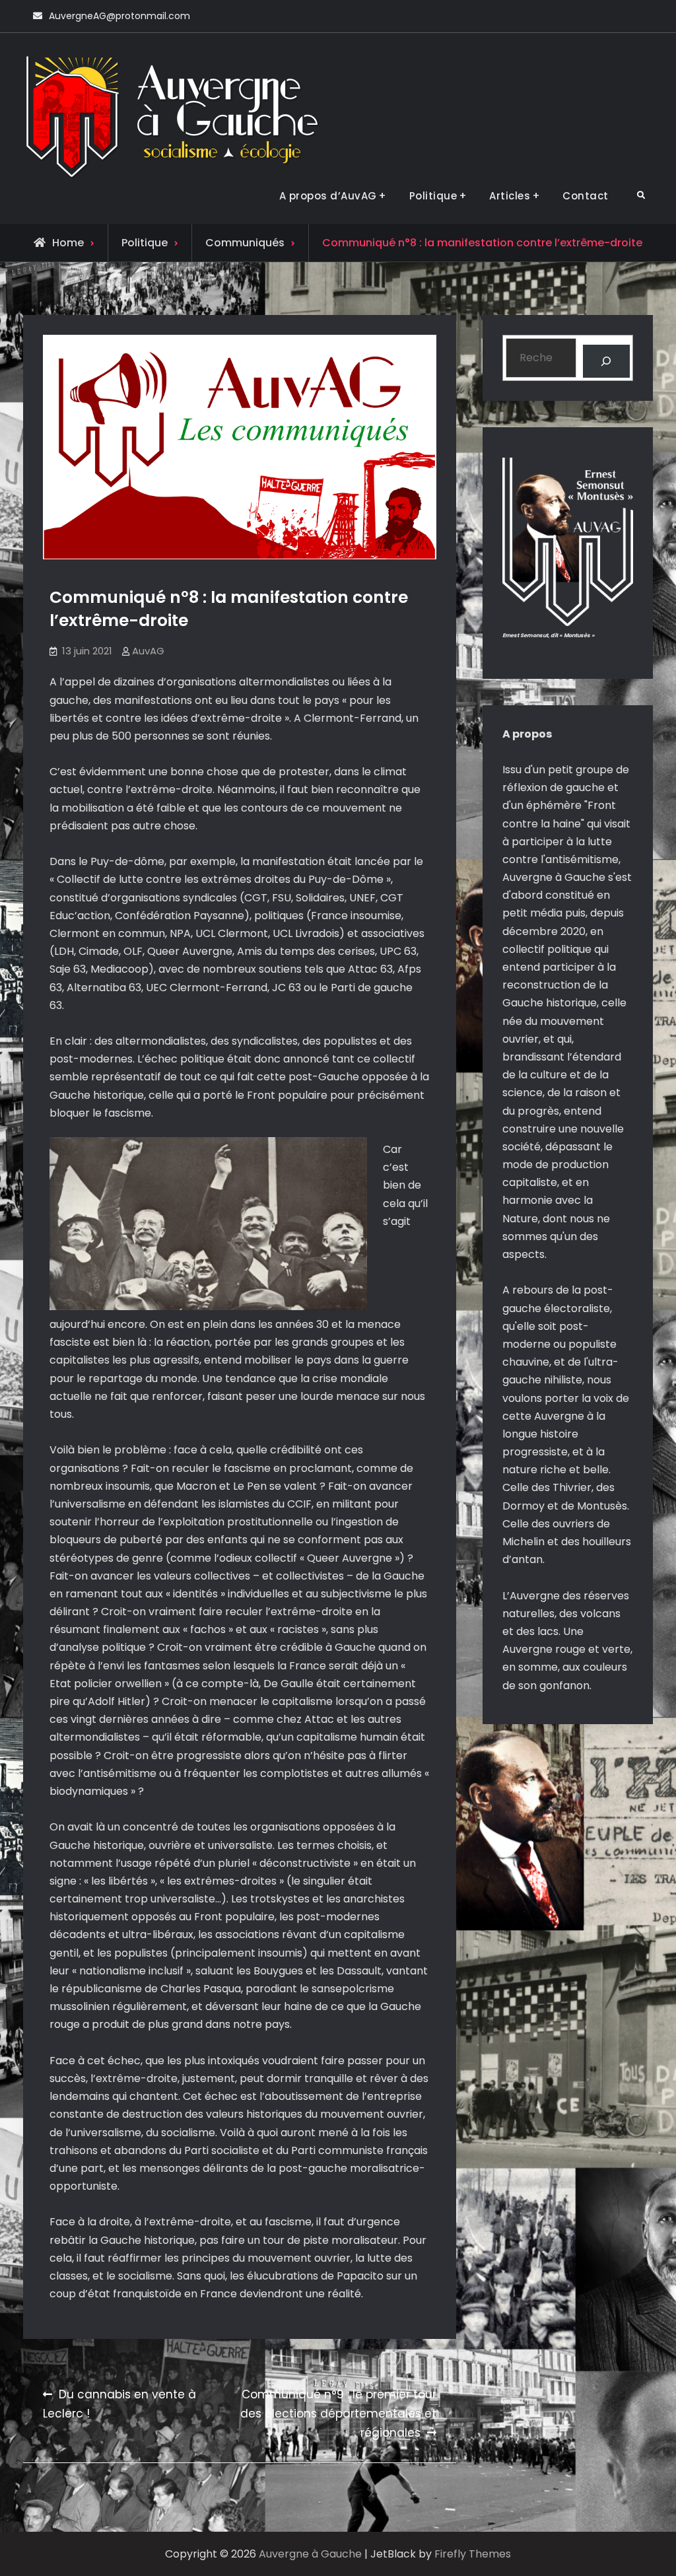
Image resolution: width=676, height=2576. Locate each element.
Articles (510, 196)
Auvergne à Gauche (310, 2554)
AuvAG (148, 651)
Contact (586, 196)
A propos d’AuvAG (328, 196)
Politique (433, 196)
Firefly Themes (473, 2554)
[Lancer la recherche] (606, 361)
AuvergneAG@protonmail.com (119, 16)
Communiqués (245, 243)
